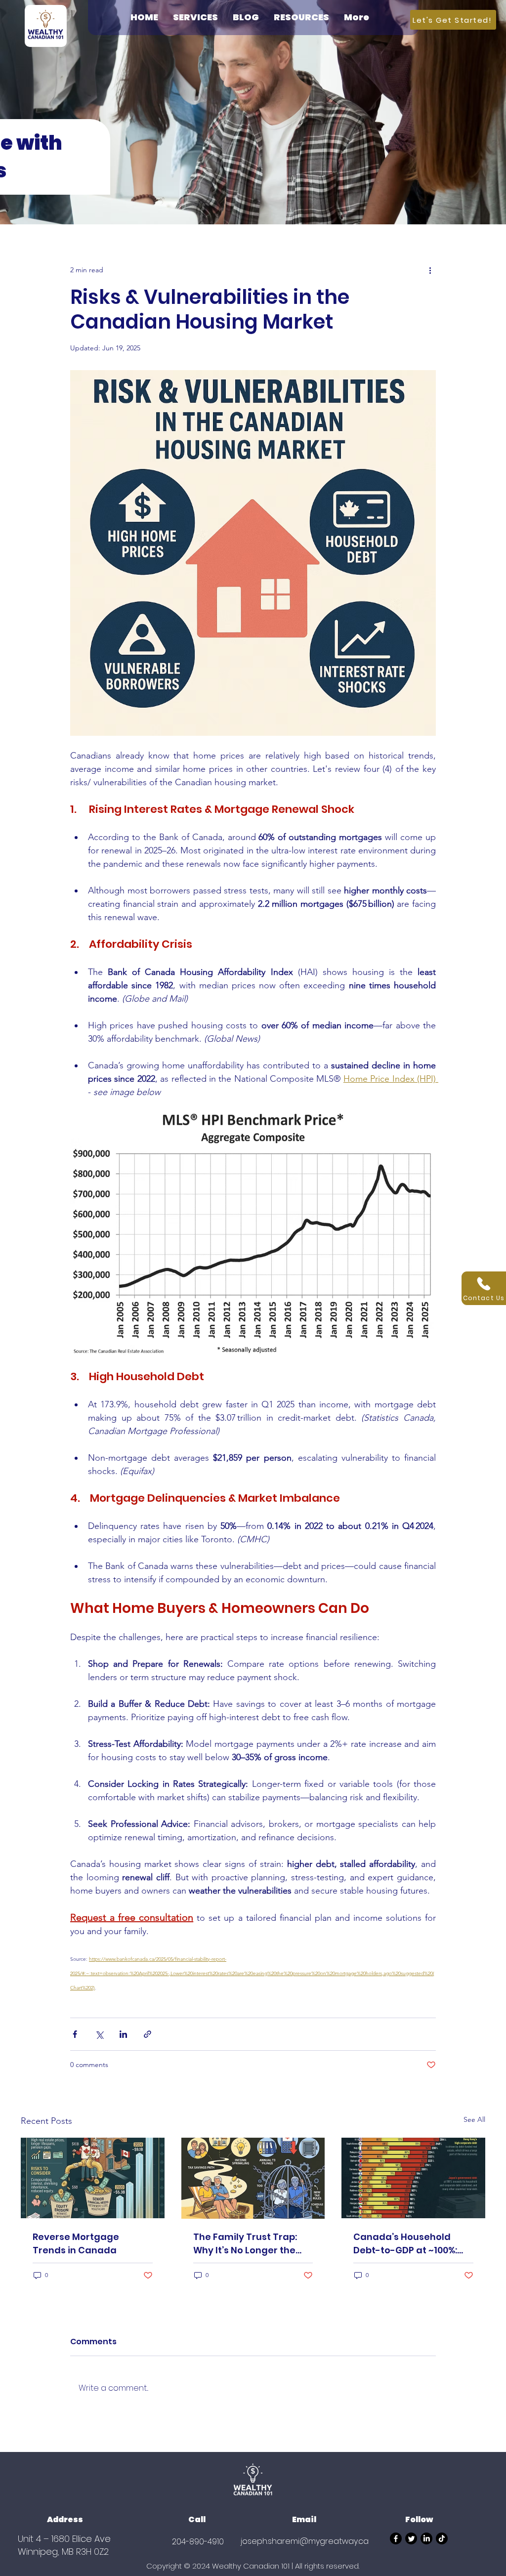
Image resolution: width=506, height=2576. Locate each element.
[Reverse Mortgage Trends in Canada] (93, 2178)
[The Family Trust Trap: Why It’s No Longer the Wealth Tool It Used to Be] (253, 2178)
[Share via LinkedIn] (123, 2034)
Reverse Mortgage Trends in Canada (76, 2243)
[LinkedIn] (426, 2538)
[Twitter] (411, 2538)
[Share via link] (148, 2034)
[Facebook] (396, 2538)
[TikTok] (442, 2538)
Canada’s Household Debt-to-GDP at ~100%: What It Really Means (405, 2244)
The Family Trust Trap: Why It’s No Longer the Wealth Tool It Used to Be (251, 2244)
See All (474, 2119)
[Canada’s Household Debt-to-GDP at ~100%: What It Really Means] (413, 2178)
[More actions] (430, 270)
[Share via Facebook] (75, 2034)
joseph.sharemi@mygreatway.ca (305, 2541)
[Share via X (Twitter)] (99, 2034)
